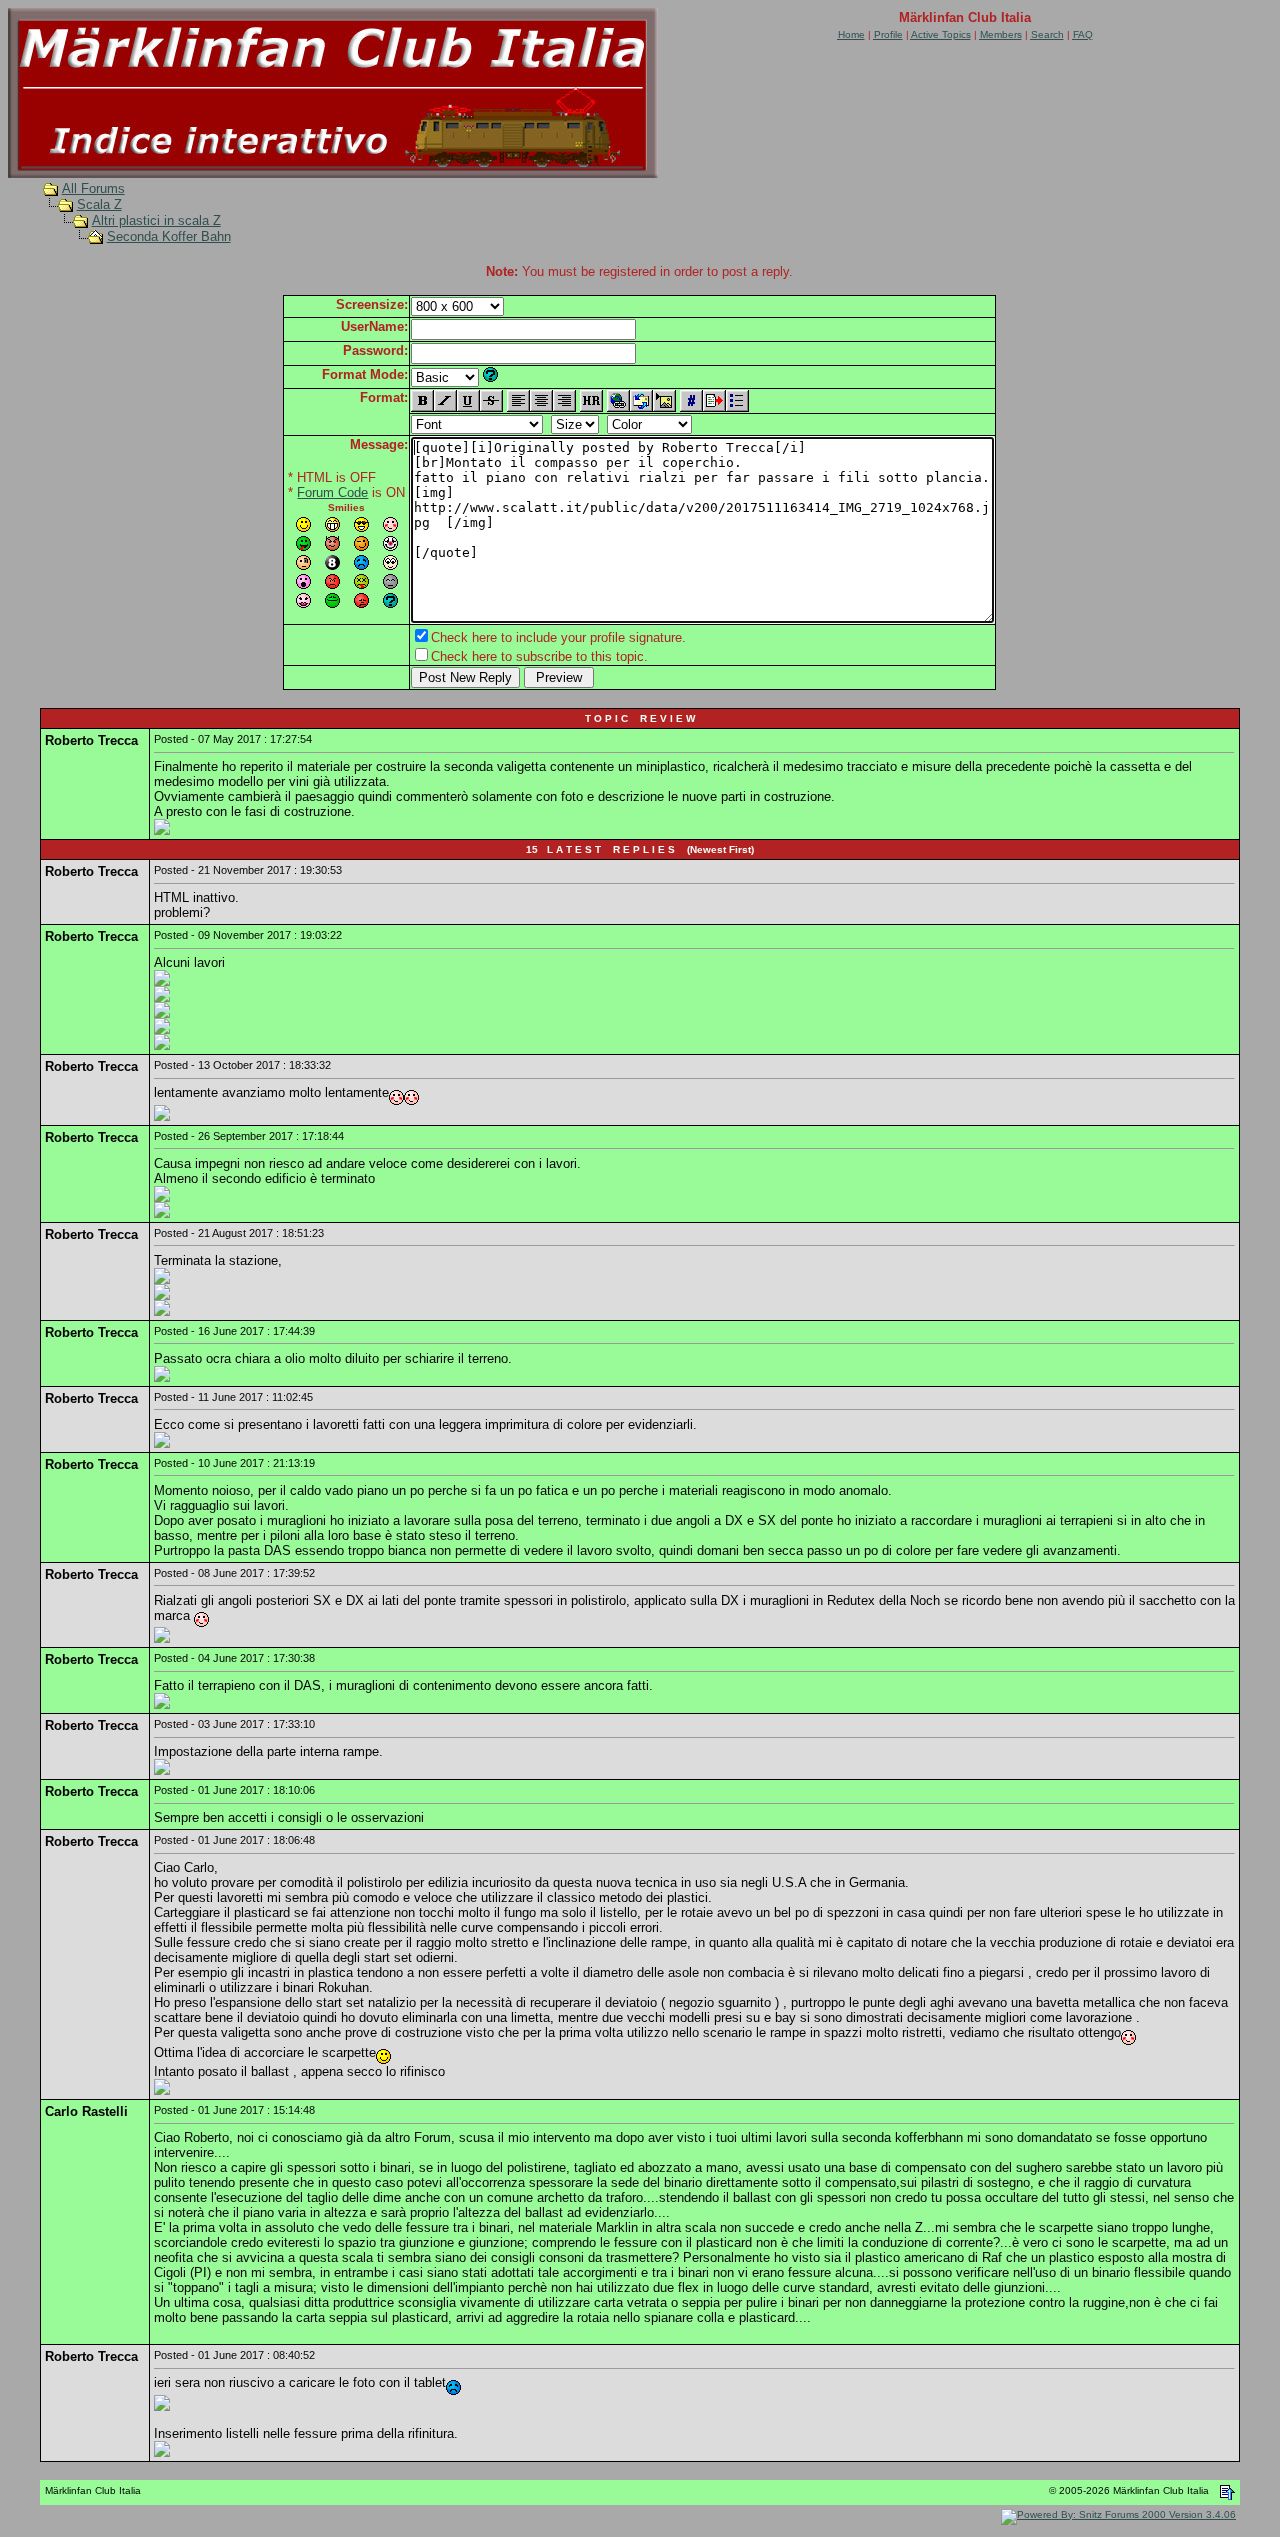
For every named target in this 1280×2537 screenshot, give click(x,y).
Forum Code (332, 492)
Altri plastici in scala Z (156, 220)
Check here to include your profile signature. (558, 637)
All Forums (93, 188)
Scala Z (99, 204)
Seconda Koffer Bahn (169, 236)
